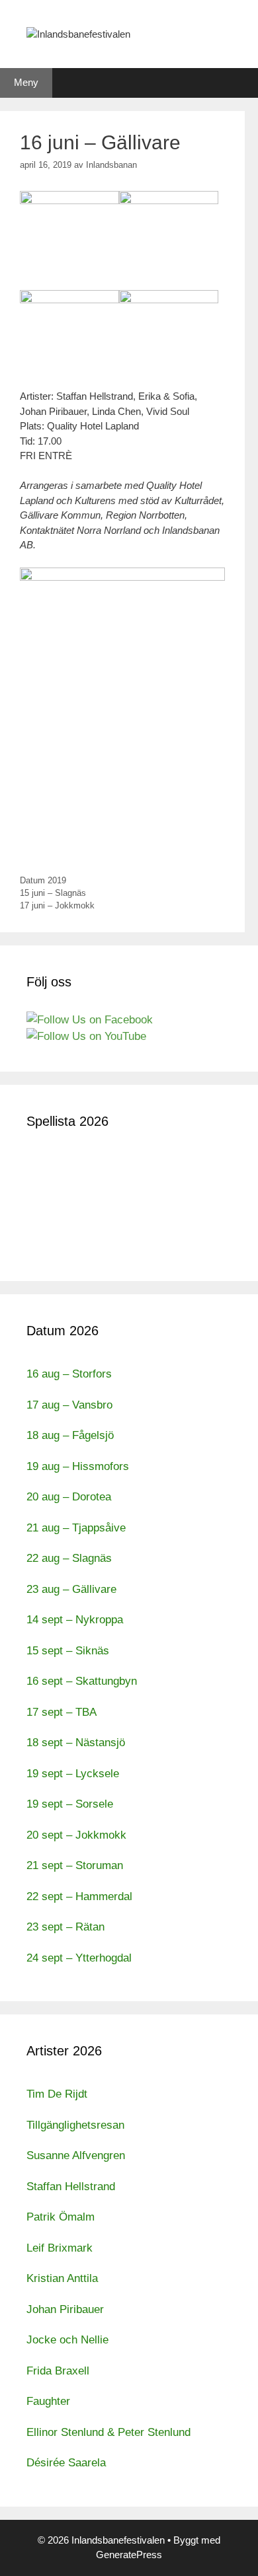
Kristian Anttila (62, 2278)
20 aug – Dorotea (69, 1497)
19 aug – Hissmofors (78, 1466)
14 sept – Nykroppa (75, 1620)
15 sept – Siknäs (68, 1651)
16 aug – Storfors (69, 1374)
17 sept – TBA (62, 1712)
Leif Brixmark (60, 2248)
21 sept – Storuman (75, 1865)
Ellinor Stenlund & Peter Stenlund (108, 2432)
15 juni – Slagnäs (53, 893)
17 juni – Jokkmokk (57, 905)
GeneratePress (129, 2555)
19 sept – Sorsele (70, 1804)
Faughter (48, 2401)
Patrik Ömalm (61, 2217)
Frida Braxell (58, 2371)
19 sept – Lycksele (73, 1774)
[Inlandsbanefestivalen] (78, 33)
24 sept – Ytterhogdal (79, 1958)
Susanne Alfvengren (76, 2155)
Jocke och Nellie (67, 2340)
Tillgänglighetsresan (75, 2125)
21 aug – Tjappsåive (76, 1528)
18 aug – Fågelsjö (70, 1435)
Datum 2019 (43, 880)
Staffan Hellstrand (71, 2187)
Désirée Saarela (66, 2463)
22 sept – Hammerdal (79, 1896)
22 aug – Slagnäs (69, 1558)
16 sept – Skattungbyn (82, 1681)
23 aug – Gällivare (71, 1589)
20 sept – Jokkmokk (76, 1835)
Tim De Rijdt (57, 2094)
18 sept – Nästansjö (76, 1743)
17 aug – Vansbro (69, 1405)
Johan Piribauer (65, 2309)
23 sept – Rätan (65, 1927)
